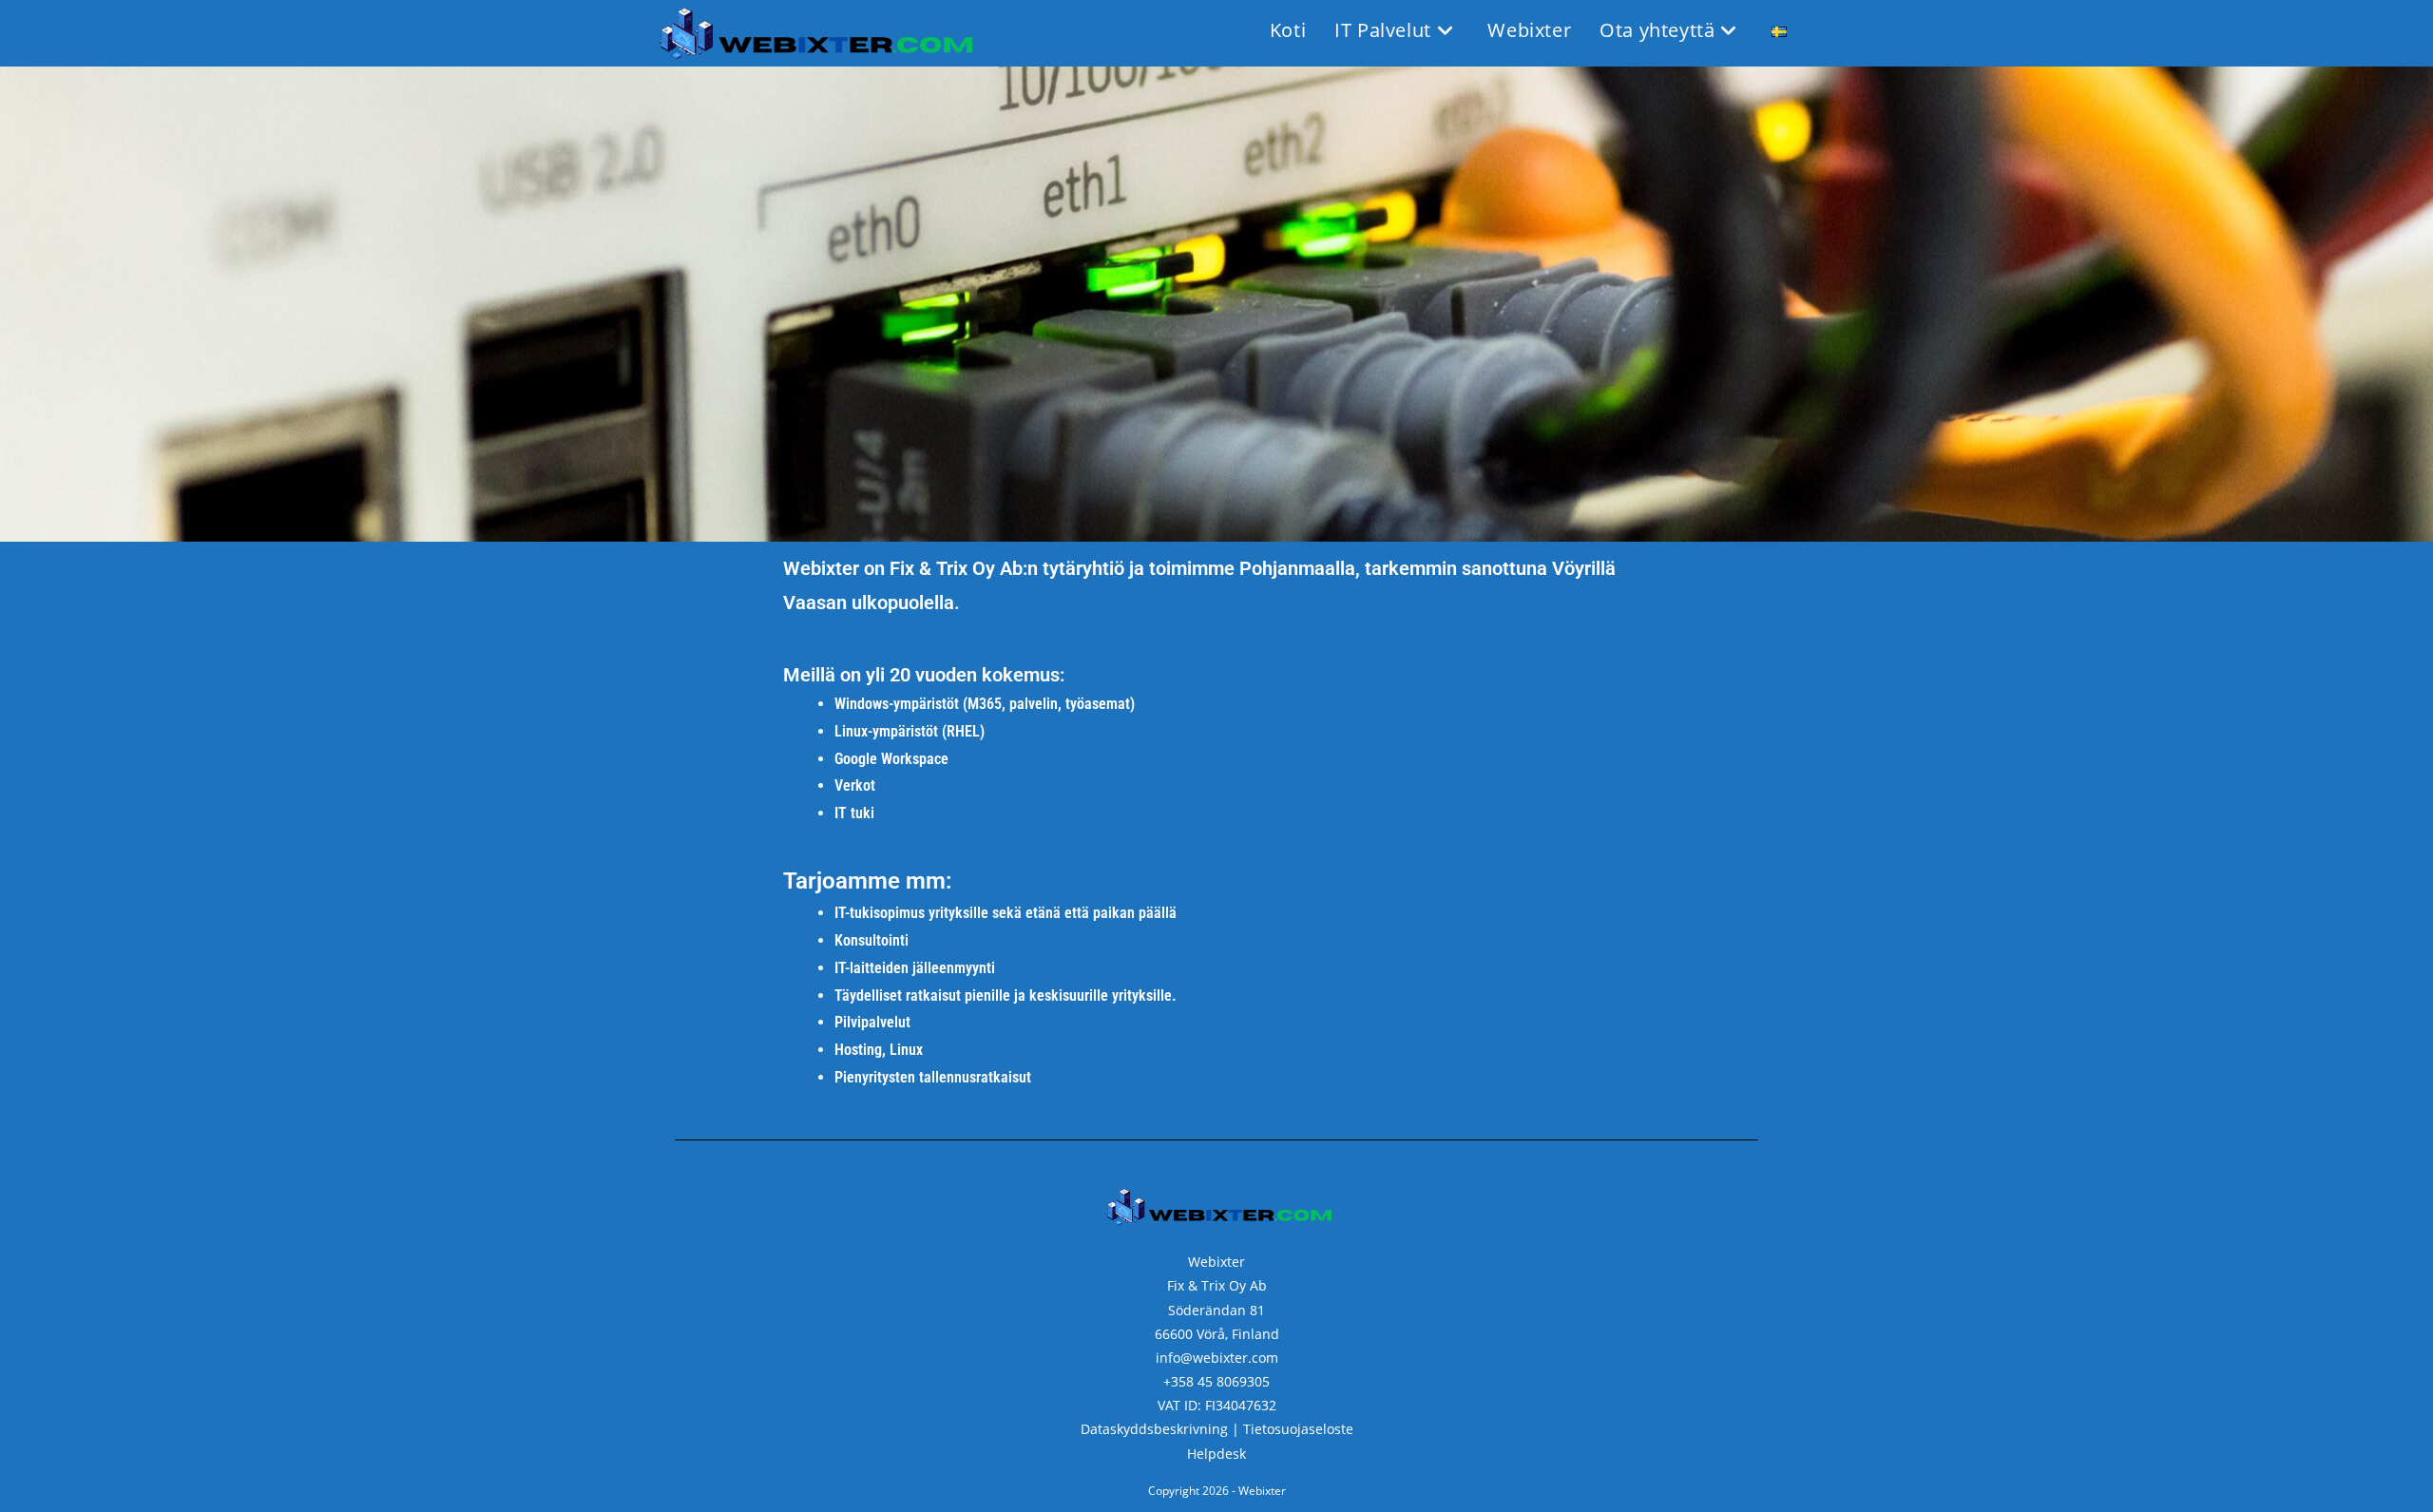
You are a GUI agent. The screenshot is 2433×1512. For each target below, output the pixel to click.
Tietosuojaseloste (1298, 1429)
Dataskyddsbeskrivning (1154, 1429)
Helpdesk (1216, 1454)
